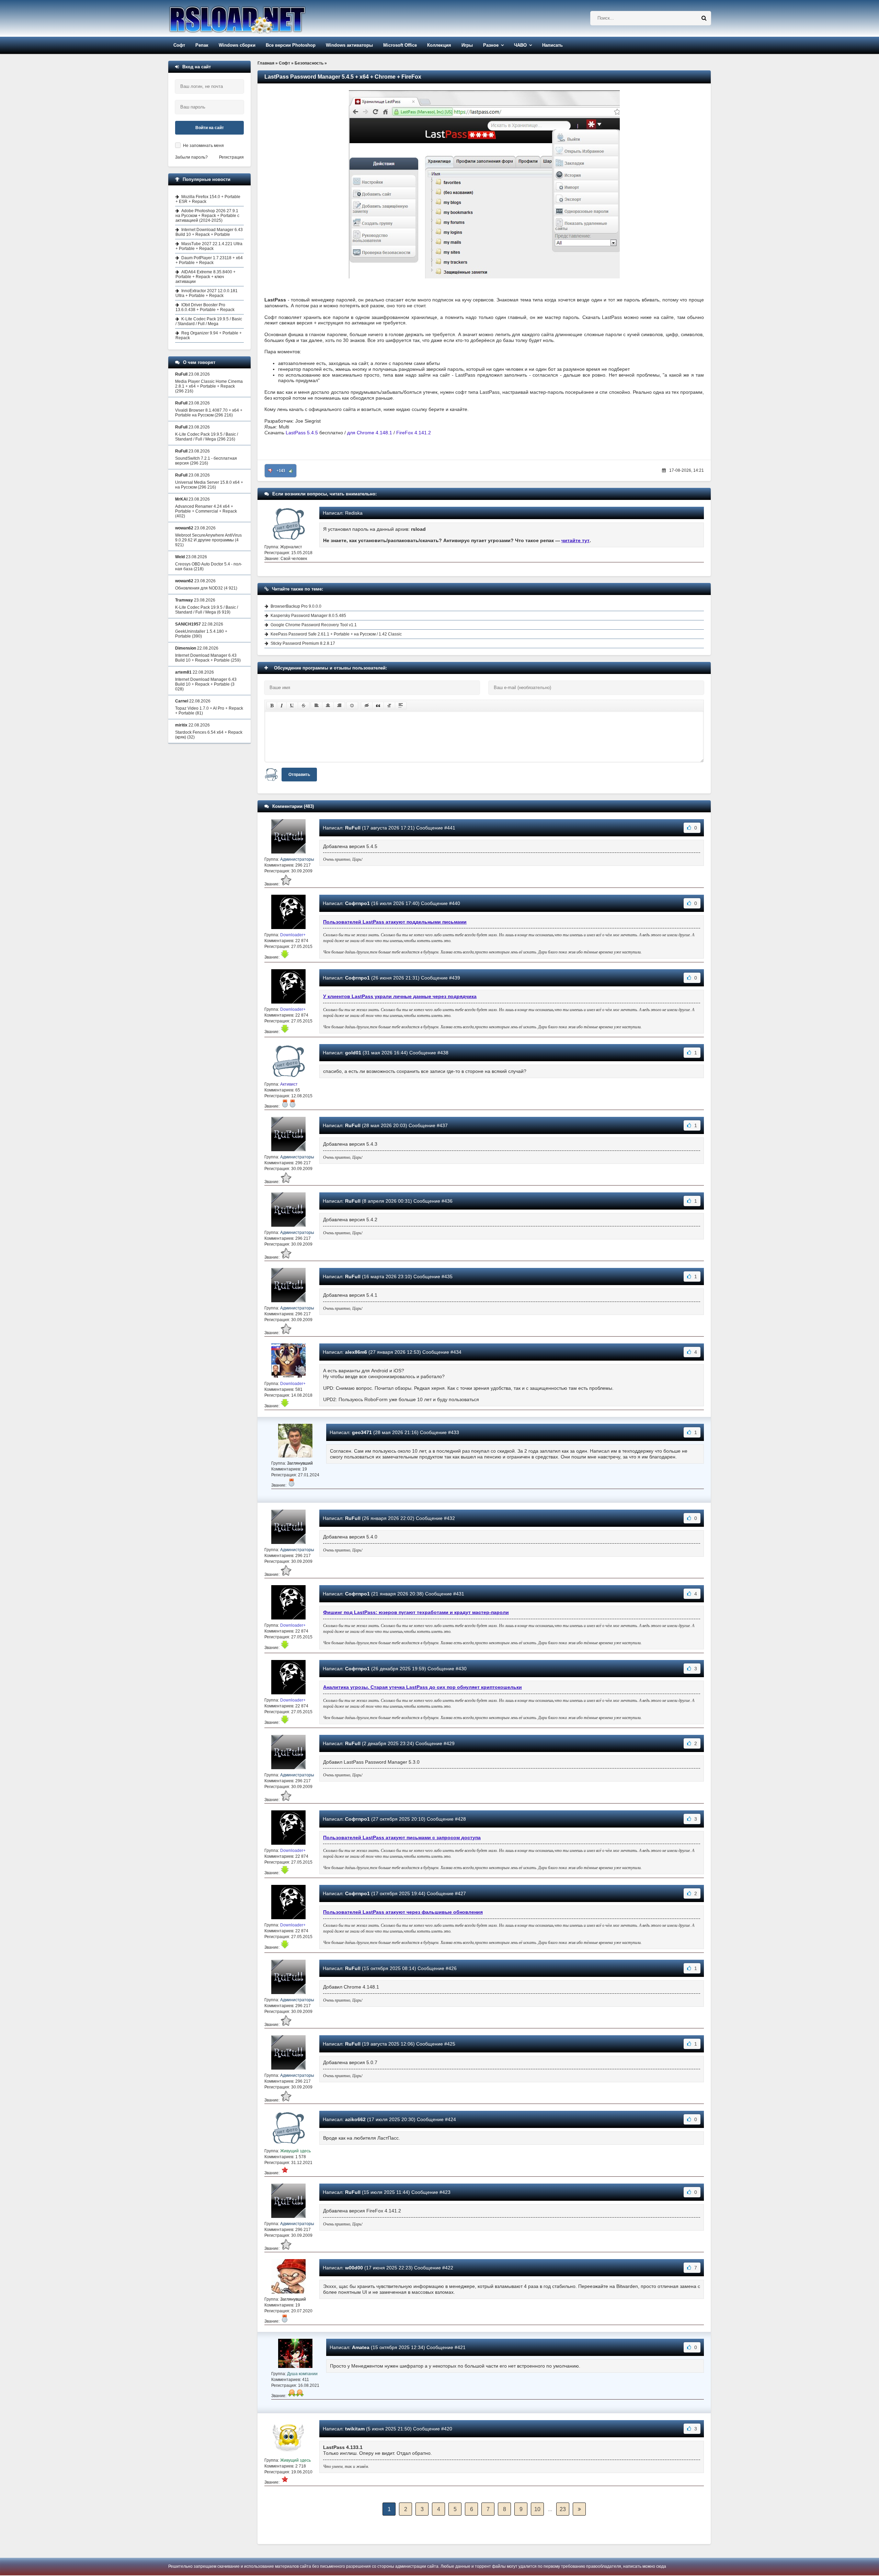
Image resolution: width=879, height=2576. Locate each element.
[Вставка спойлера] (401, 706)
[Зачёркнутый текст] (304, 706)
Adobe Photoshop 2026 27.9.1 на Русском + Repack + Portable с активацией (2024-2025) (207, 216)
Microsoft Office (400, 45)
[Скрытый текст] (367, 706)
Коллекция (439, 45)
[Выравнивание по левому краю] (317, 706)
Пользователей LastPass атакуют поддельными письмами (395, 922)
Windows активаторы (349, 45)
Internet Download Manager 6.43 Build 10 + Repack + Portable (209, 232)
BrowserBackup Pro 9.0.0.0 (296, 606)
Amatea (361, 2347)
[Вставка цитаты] (378, 706)
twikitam (355, 2429)
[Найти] (704, 18)
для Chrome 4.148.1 (370, 433)
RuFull (353, 828)
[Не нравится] (270, 471)
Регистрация (231, 157)
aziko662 (355, 2119)
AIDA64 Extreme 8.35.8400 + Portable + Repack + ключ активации (206, 277)
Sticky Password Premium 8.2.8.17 (303, 643)
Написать (552, 45)
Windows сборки (237, 45)
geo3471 (362, 1432)
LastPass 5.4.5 (302, 433)
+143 (281, 471)
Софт (179, 45)
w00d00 (354, 2268)
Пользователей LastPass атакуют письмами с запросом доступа (402, 1837)
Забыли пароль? (191, 157)
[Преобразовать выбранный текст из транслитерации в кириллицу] (389, 706)
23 (563, 2509)
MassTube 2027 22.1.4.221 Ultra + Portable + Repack (209, 246)
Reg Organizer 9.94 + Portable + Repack (209, 335)
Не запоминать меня (203, 146)
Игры (467, 45)
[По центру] (328, 706)
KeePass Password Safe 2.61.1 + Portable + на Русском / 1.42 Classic (336, 634)
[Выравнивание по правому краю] (339, 706)
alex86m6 (356, 1352)
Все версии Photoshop (291, 45)
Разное (491, 45)
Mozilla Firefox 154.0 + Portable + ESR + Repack (208, 199)
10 (537, 2509)
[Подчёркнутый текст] (292, 706)
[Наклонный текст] (282, 706)
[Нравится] (291, 471)
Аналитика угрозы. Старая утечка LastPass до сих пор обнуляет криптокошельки (423, 1687)
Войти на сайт (210, 128)
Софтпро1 (357, 903)
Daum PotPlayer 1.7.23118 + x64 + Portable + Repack (209, 260)
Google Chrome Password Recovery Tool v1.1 (314, 625)
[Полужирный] (272, 706)
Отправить (299, 775)
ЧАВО (520, 45)
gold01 (353, 1053)
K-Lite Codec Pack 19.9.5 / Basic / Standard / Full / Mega (209, 321)
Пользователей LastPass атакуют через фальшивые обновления (403, 1912)
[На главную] (255, 18)
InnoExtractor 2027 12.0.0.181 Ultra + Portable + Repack (207, 293)
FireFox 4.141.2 (414, 433)
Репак (202, 45)
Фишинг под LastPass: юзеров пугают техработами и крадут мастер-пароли (416, 1612)
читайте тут (575, 540)
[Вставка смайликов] (352, 706)
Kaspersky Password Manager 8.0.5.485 (308, 616)
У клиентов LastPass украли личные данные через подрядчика (400, 996)
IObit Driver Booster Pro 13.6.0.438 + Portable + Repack (205, 307)
